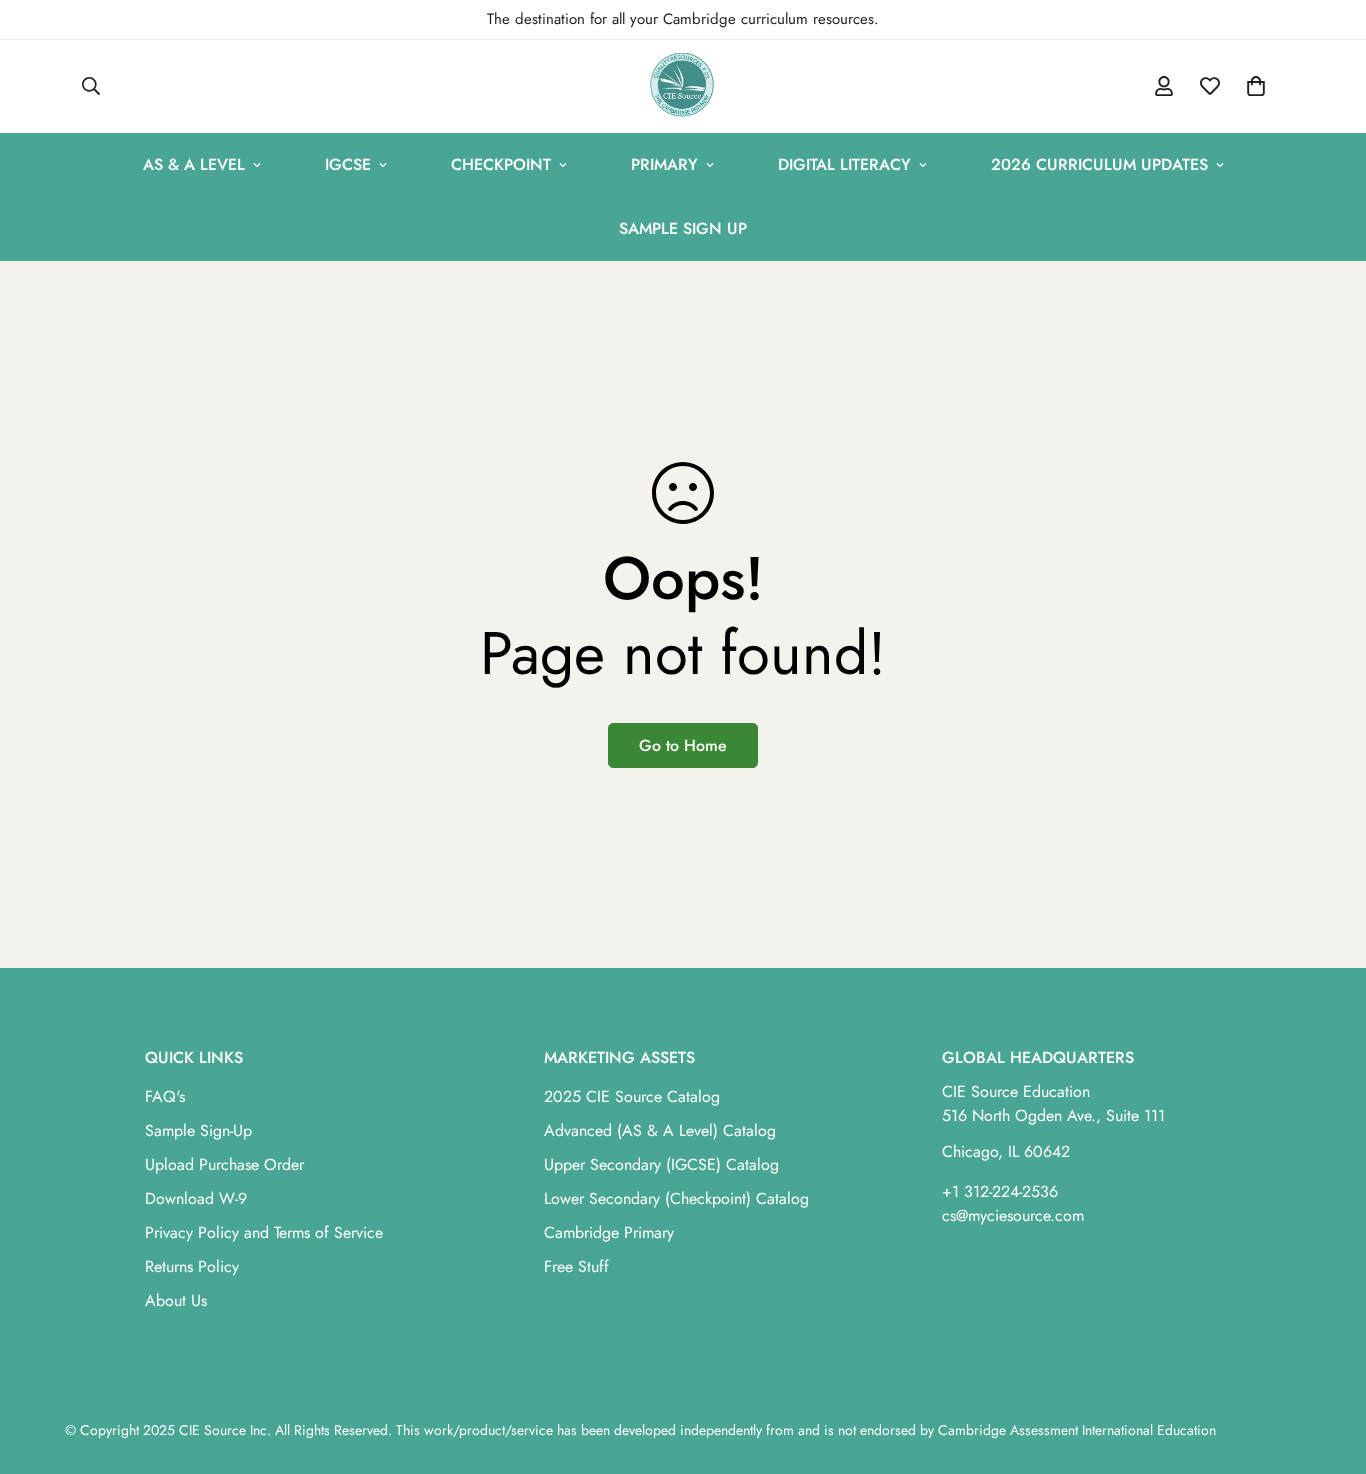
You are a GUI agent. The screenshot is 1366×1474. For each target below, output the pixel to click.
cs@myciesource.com (1013, 1215)
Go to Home (683, 745)
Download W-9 (196, 1198)
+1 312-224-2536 (1000, 1191)
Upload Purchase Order (224, 1164)
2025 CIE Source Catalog (632, 1096)
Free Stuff (576, 1266)
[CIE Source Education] (683, 86)
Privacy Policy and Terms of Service (264, 1232)
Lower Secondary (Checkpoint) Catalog (676, 1198)
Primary (664, 164)
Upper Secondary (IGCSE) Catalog (661, 1164)
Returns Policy (192, 1266)
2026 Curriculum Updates (1099, 164)
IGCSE (348, 164)
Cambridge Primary (609, 1232)
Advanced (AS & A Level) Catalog (660, 1130)
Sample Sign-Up (198, 1130)
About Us (176, 1300)
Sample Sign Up (683, 228)
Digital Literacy (844, 164)
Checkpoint (501, 164)
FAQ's (165, 1096)
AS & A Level (194, 164)
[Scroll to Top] (1327, 1365)
